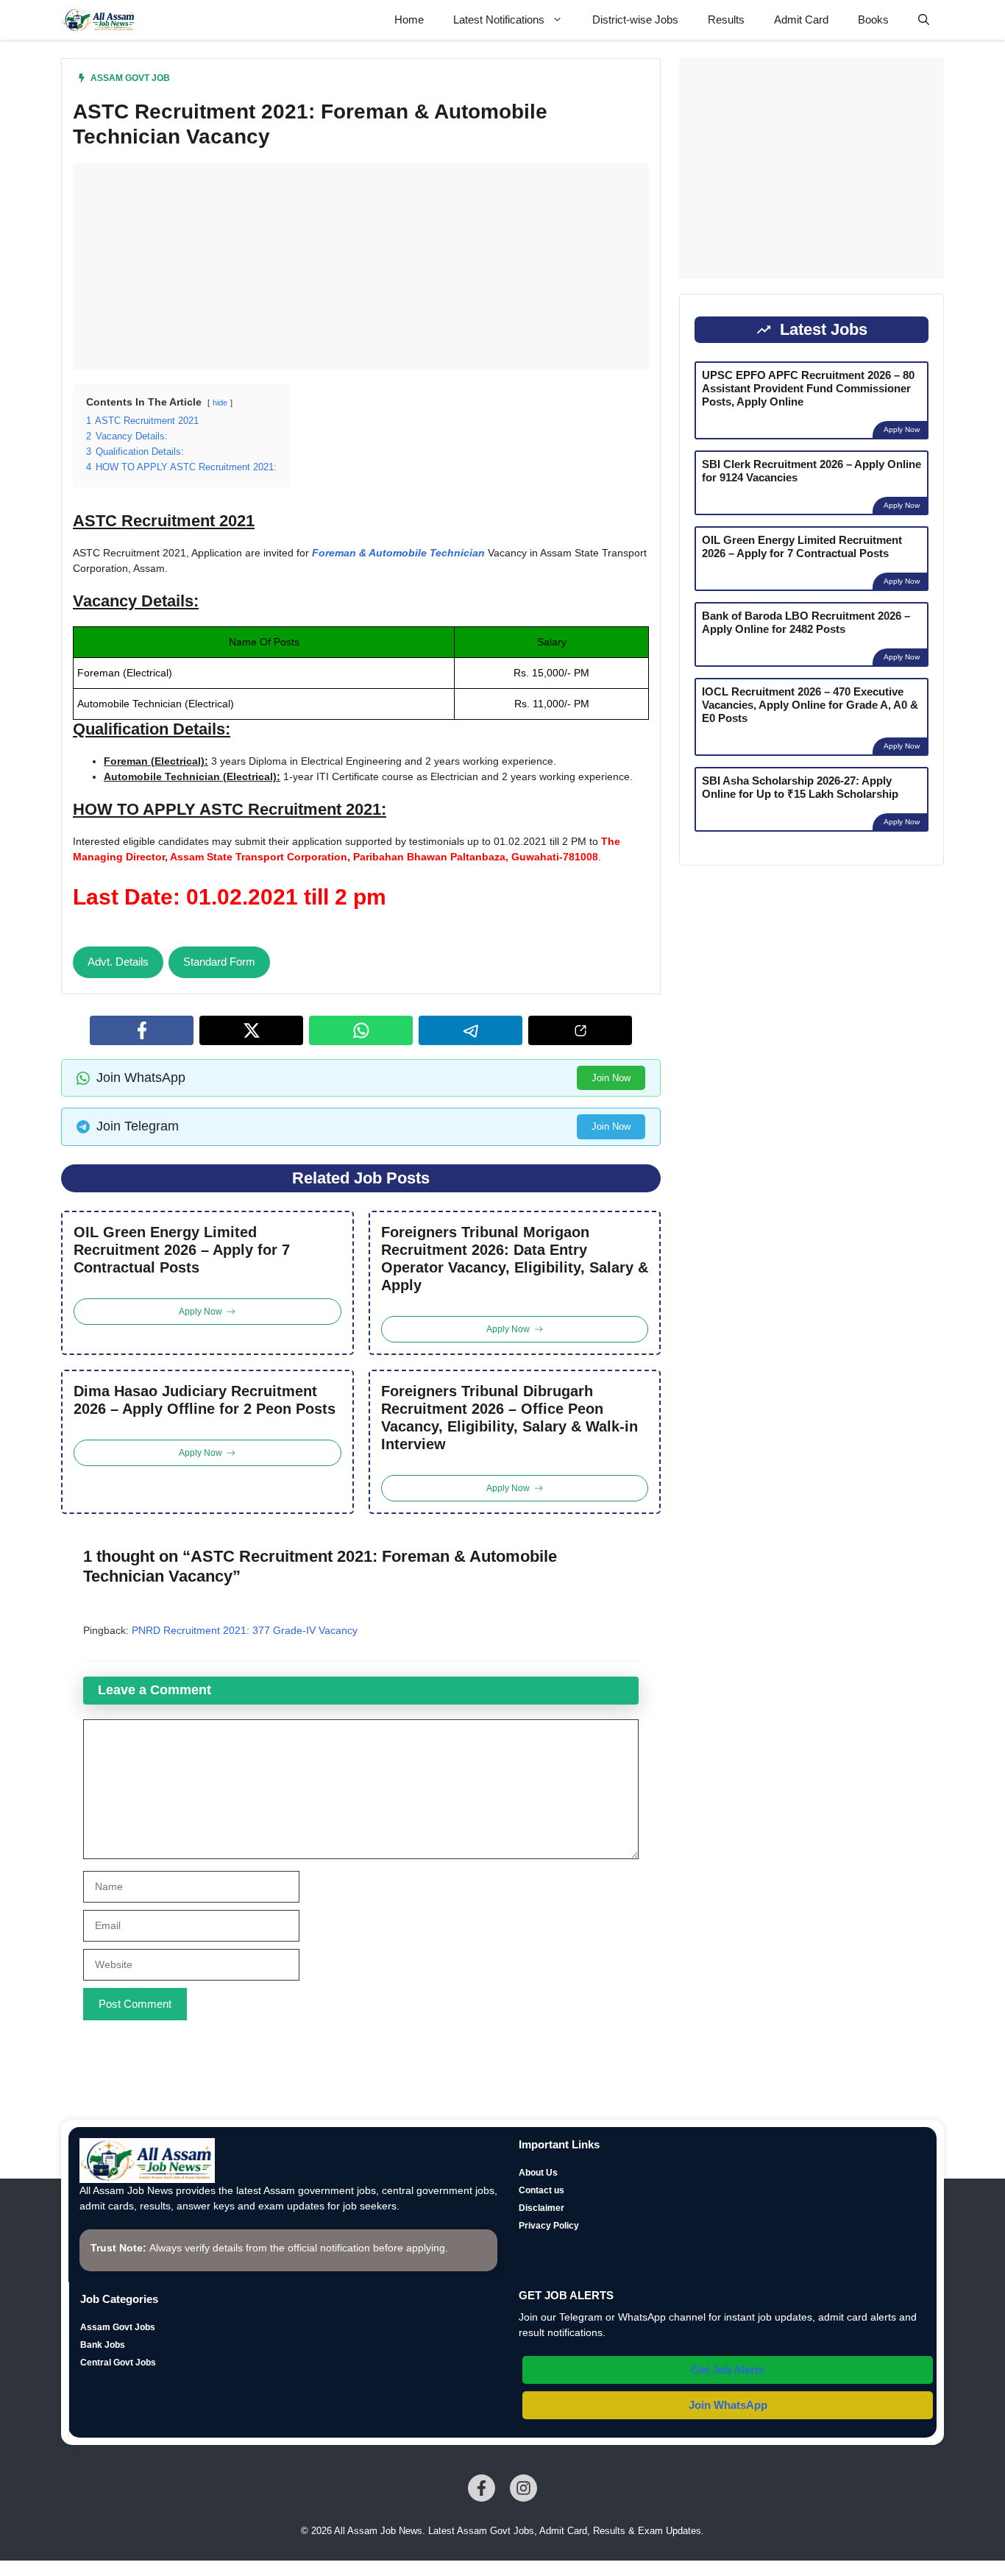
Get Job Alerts (728, 2370)
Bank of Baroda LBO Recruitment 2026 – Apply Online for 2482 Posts (806, 622)
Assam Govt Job (130, 78)
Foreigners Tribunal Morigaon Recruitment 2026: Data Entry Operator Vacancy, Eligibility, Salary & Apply (515, 1259)
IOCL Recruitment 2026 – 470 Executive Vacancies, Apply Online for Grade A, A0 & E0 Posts (810, 705)
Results (726, 20)
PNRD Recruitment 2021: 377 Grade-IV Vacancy (245, 1630)
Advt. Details (118, 962)
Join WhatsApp (728, 2405)
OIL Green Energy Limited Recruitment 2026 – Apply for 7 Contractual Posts (182, 1250)
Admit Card (801, 20)
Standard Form (219, 962)
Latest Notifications (499, 20)
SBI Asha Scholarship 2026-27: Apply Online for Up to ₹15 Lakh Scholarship (800, 787)
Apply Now (902, 429)
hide (220, 403)
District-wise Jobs (635, 20)
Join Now (611, 1078)
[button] (924, 20)
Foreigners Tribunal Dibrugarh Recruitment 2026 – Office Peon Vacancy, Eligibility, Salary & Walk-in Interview (509, 1418)
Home (409, 20)
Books (873, 20)
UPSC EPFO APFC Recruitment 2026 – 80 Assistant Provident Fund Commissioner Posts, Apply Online (808, 388)
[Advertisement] (361, 266)
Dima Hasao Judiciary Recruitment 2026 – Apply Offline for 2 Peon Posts (205, 1400)
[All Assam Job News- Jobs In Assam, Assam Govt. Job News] (99, 20)
